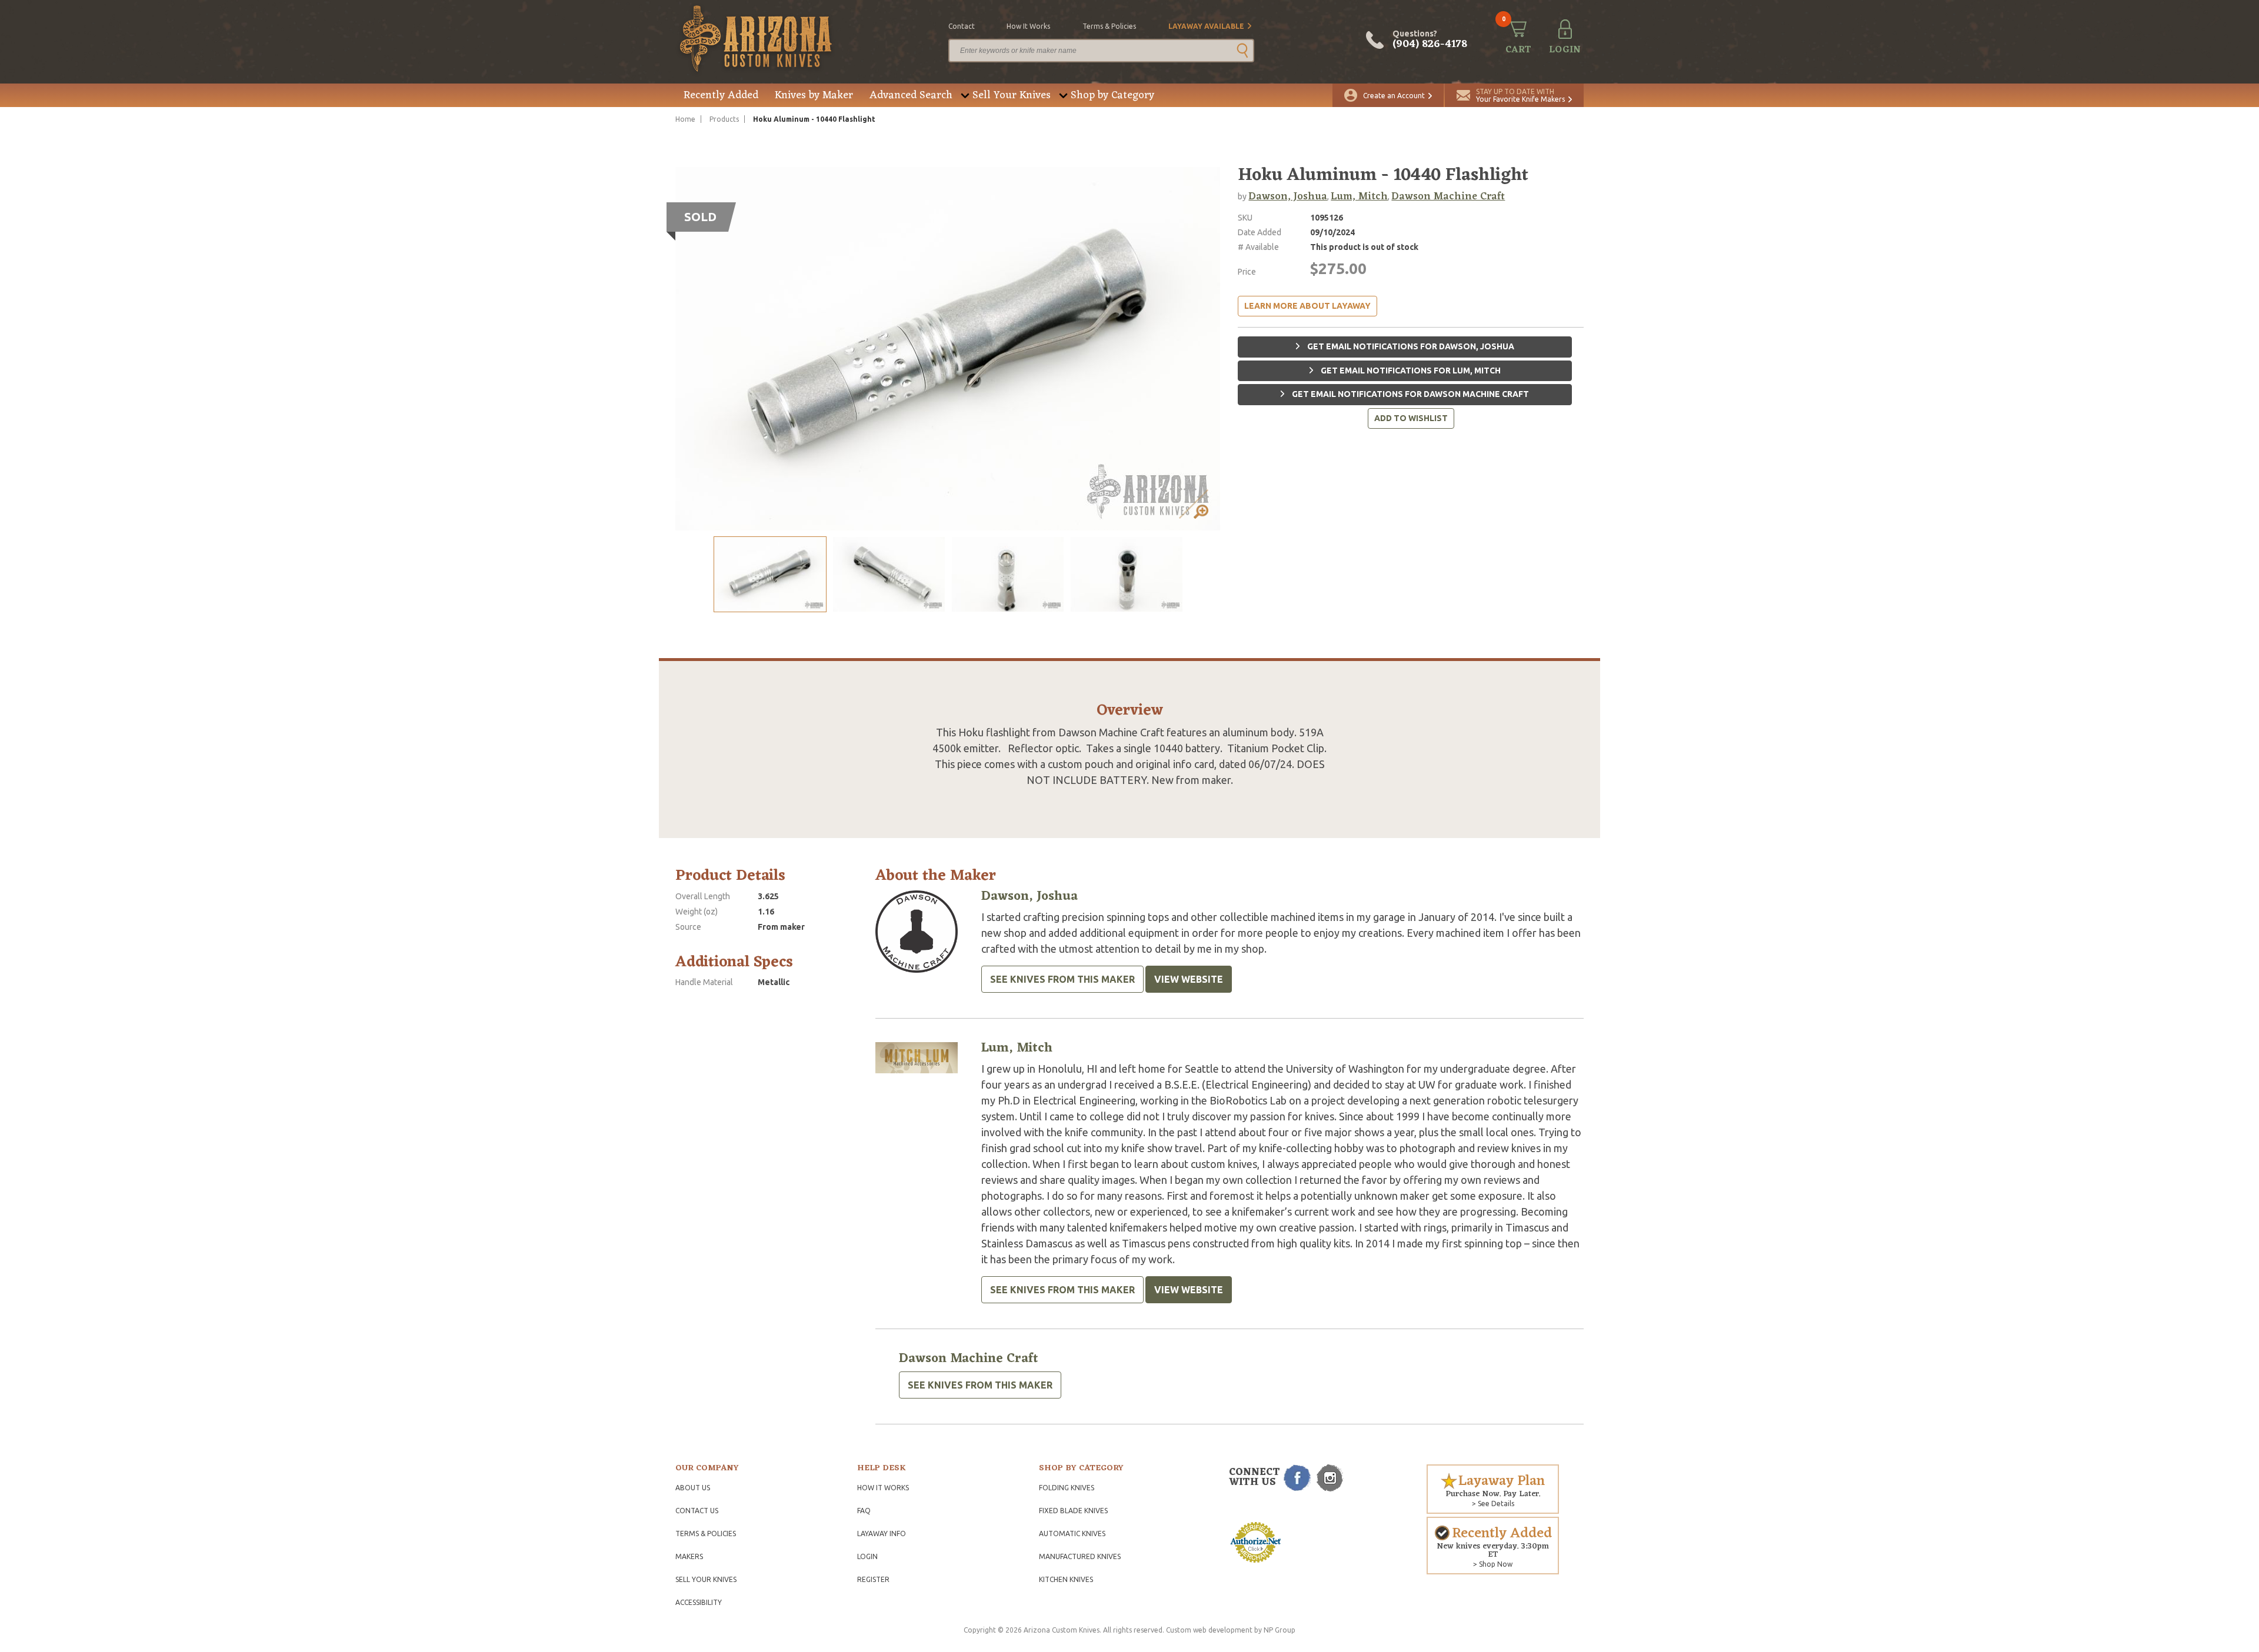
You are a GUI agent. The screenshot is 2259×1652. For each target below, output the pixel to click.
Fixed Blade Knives (1073, 1511)
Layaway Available (1206, 26)
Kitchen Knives (1066, 1579)
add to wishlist (1411, 418)
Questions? (1430, 40)
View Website (1189, 979)
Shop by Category (1112, 95)
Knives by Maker (814, 95)
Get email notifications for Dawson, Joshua (1410, 346)
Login (867, 1556)
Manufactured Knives (1080, 1556)
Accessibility (699, 1602)
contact (962, 26)
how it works (1028, 26)
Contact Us (697, 1511)
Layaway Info (882, 1533)
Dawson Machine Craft (1448, 196)
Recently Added (721, 95)
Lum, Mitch (1359, 196)
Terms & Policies (706, 1533)
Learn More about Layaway (1307, 306)
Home (685, 119)
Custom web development (1209, 1630)
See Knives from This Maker (1062, 979)
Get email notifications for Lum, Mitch (1410, 371)
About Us (693, 1488)
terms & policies (1109, 26)
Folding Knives (1067, 1488)
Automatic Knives (1072, 1533)
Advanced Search (911, 95)
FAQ (864, 1511)
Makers (689, 1556)
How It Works (883, 1488)
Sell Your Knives (1012, 95)
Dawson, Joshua (1288, 196)
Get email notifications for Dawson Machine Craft (1410, 394)
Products (724, 119)
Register (873, 1579)
